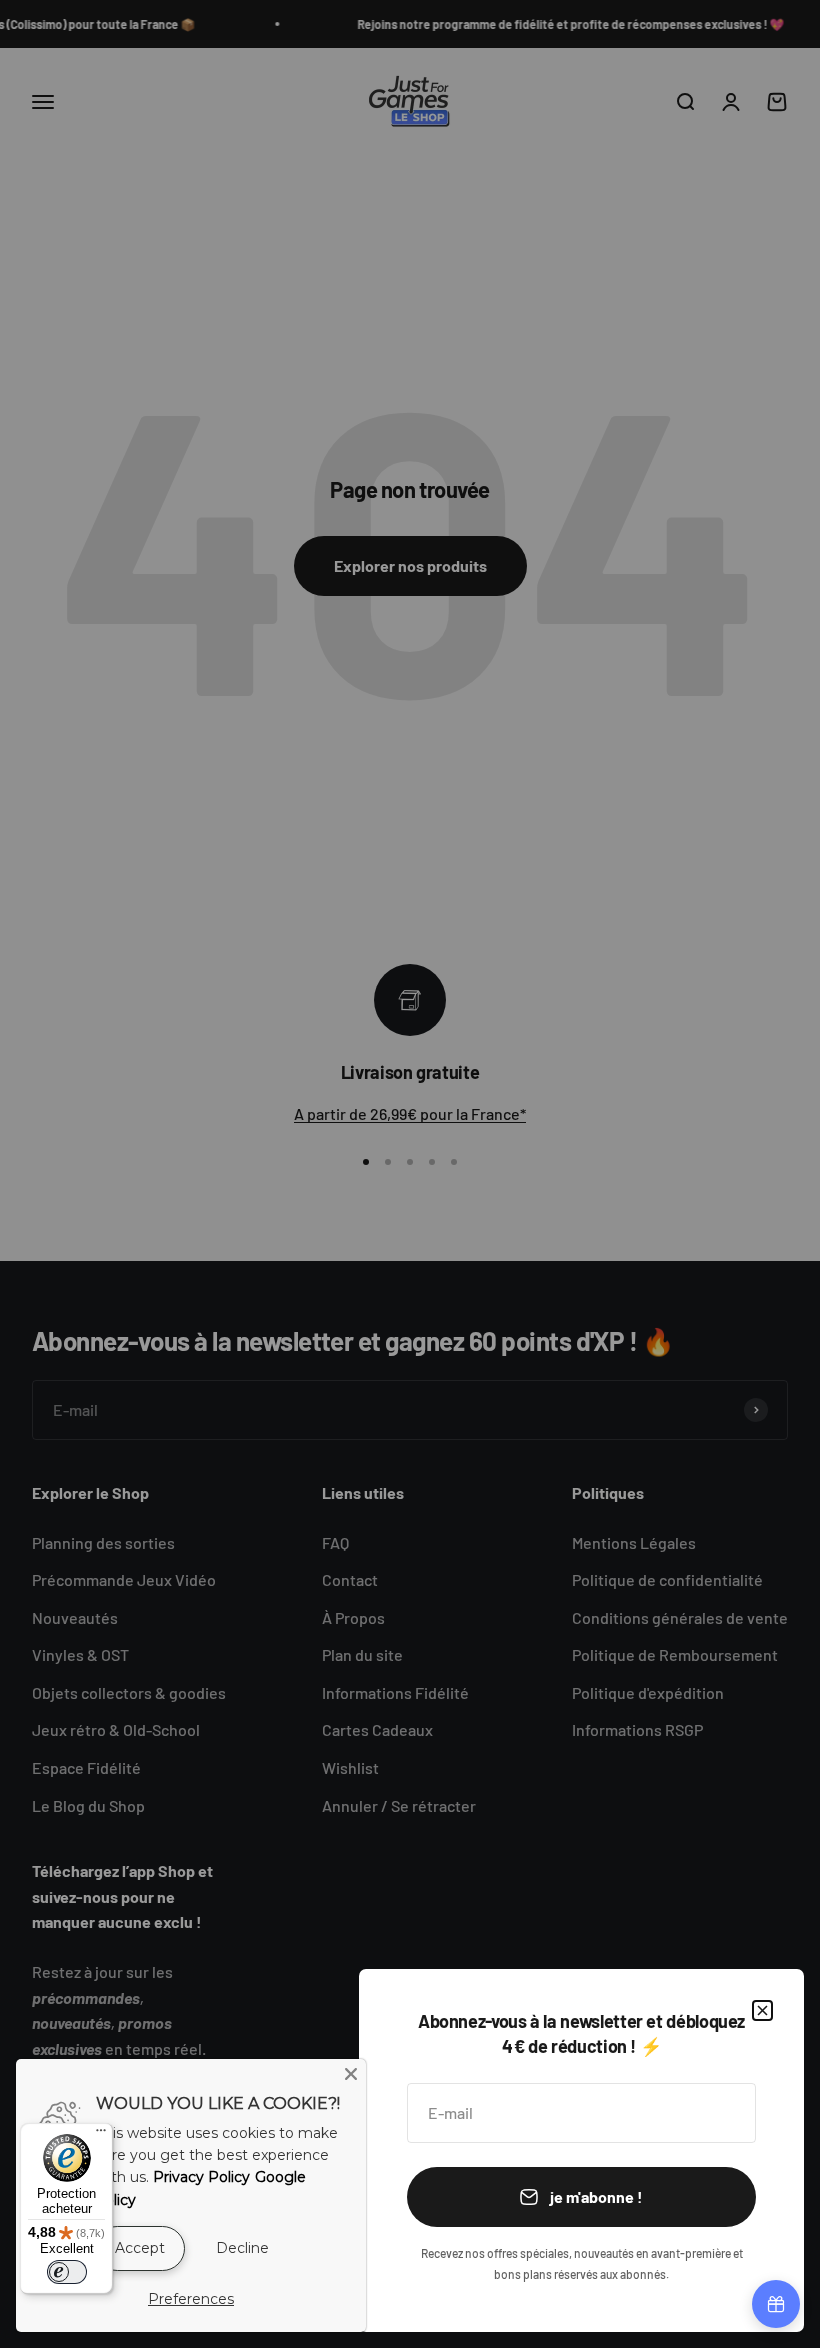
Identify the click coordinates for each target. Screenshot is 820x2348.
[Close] (351, 2074)
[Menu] (101, 2135)
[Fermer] (762, 2010)
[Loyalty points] (776, 2304)
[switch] (67, 2272)
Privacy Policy (201, 2177)
